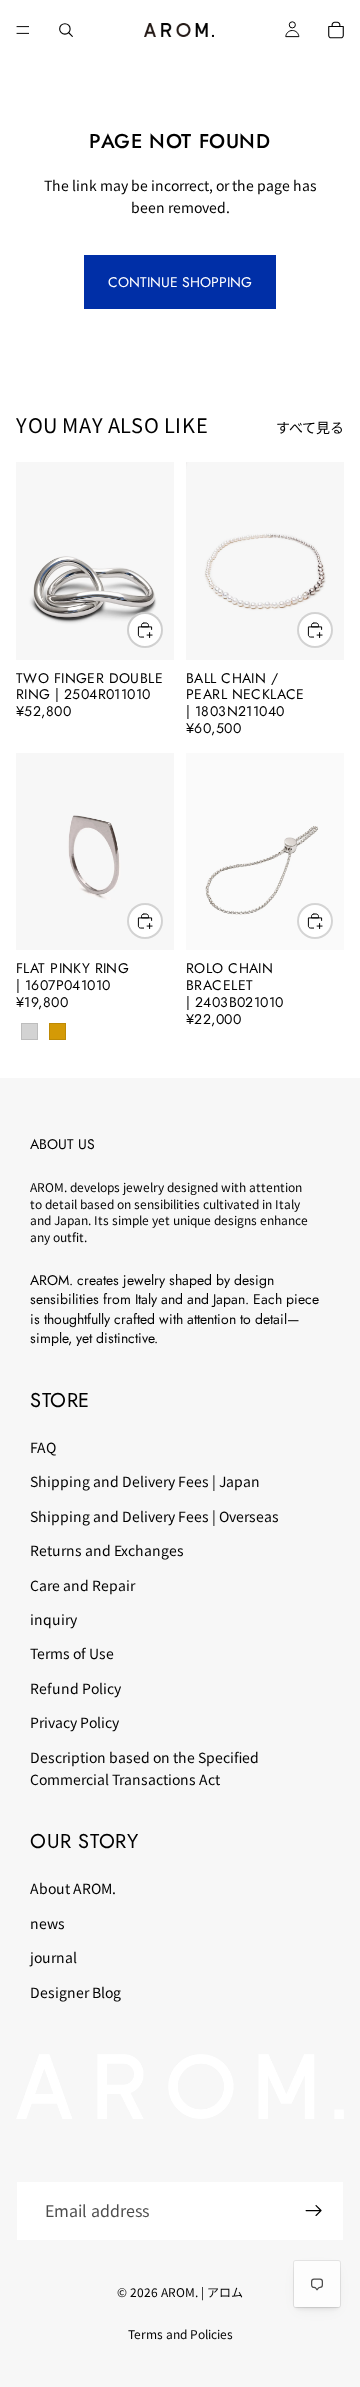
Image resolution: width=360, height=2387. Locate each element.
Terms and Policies (180, 2333)
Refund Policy (75, 1688)
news (47, 1923)
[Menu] (23, 30)
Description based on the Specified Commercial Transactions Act (144, 1768)
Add (162, 630)
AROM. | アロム (202, 2291)
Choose (162, 921)
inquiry (53, 1619)
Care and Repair (82, 1585)
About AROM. (73, 1889)
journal (53, 1957)
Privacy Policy (74, 1722)
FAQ (43, 1447)
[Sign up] (314, 2211)
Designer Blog (75, 1992)
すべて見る (310, 427)
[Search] (66, 30)
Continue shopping (180, 282)
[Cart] (336, 30)
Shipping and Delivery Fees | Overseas (154, 1516)
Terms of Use (72, 1654)
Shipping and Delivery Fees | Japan (145, 1482)
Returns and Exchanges (107, 1550)
